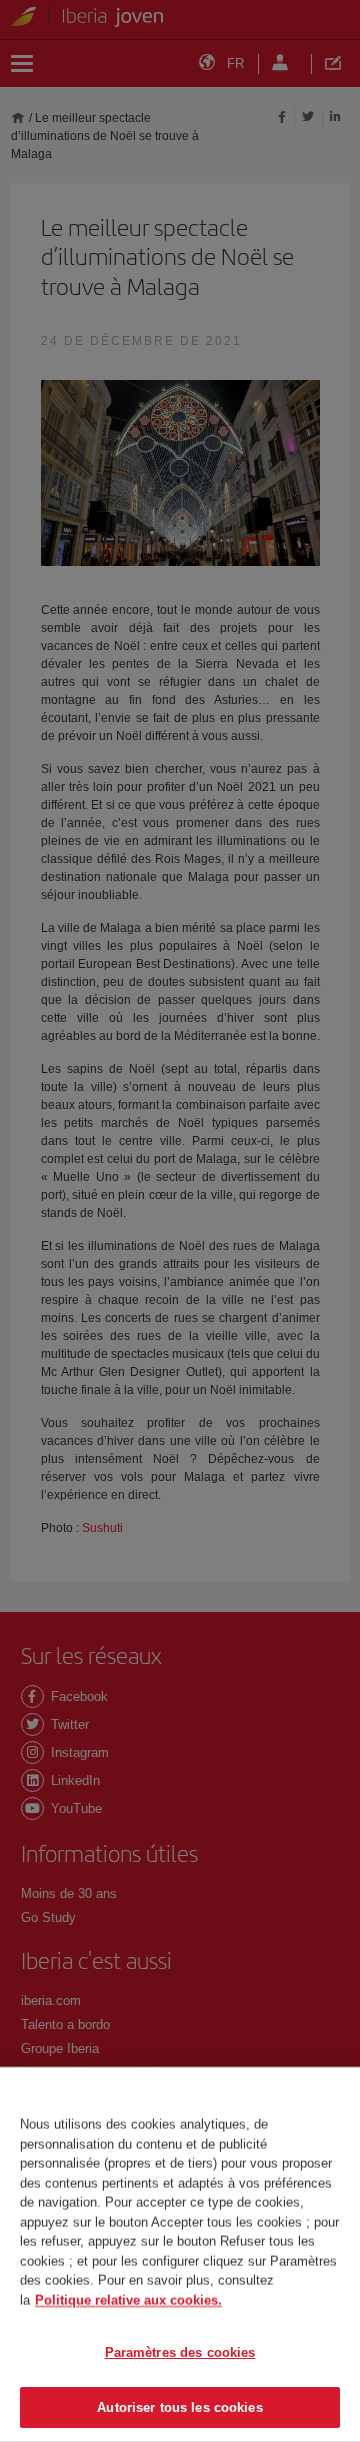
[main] (180, 2254)
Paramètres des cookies (180, 2352)
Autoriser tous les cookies (179, 2406)
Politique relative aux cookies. (128, 2299)
